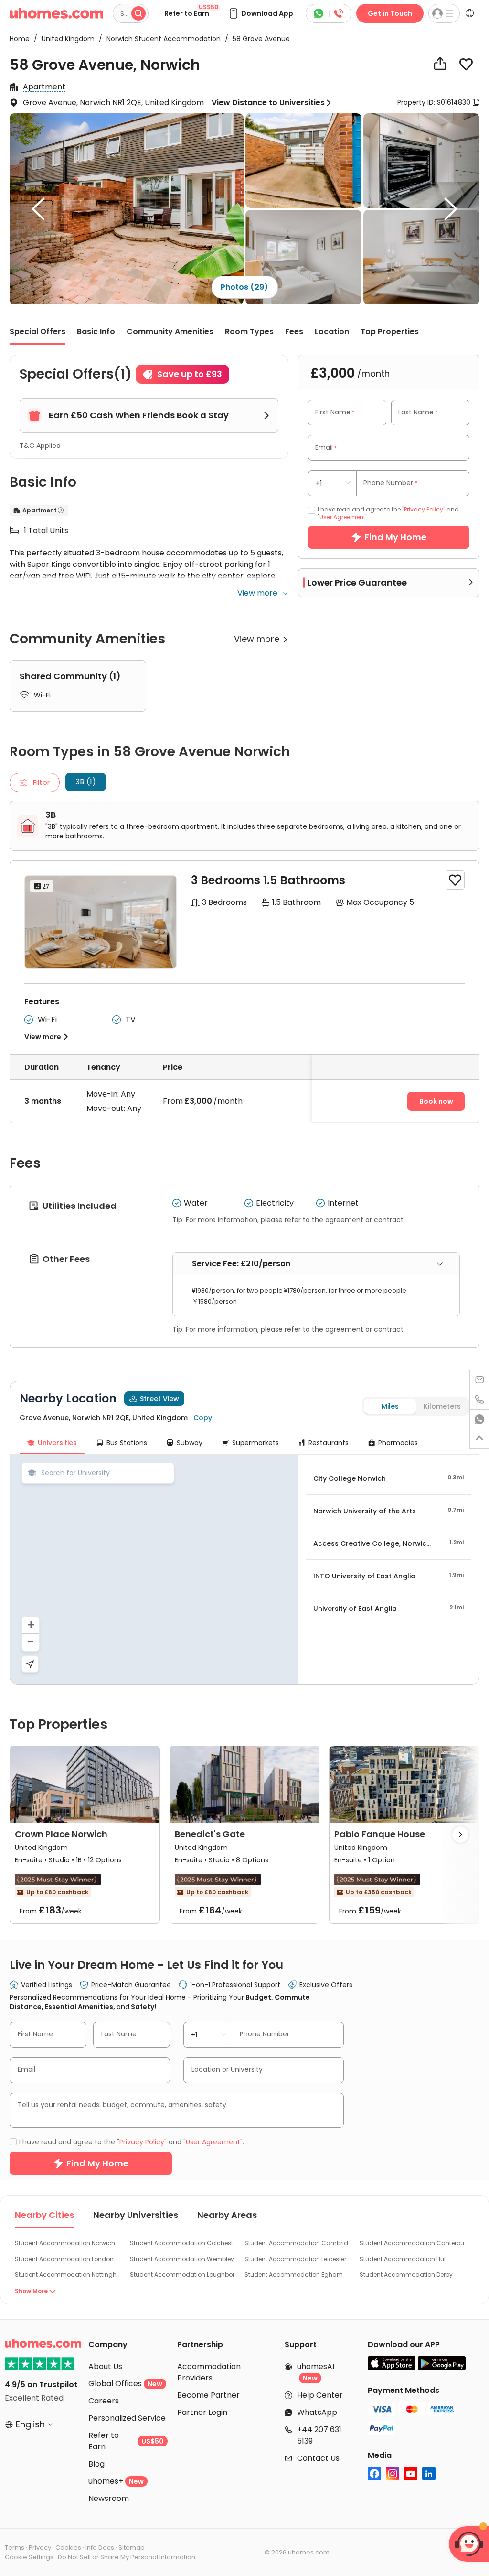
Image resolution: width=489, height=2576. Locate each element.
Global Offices (125, 2384)
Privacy (40, 2548)
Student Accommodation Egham (294, 2275)
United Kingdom (65, 39)
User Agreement (342, 517)
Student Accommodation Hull (403, 2259)
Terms (15, 2548)
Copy (203, 1418)
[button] (260, 13)
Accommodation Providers (209, 2372)
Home (20, 39)
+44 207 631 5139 (319, 2435)
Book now (436, 1101)
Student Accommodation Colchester (184, 2243)
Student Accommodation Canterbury (414, 2243)
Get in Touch (390, 13)
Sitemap (132, 2548)
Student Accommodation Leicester (295, 2259)
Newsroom (109, 2498)
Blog (96, 2464)
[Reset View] (30, 1664)
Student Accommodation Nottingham (69, 2275)
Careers (104, 2401)
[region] (154, 1569)
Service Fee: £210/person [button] (241, 1264)
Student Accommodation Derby (406, 2275)
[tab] (316, 1264)
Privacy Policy (424, 509)
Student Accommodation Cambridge (298, 2243)
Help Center (320, 2395)
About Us (105, 2366)
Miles (390, 1406)
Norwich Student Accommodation (161, 39)
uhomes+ (116, 2481)
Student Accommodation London (64, 2259)
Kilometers (442, 1406)
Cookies (68, 2548)
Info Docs (100, 2548)
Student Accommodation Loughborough (184, 2275)
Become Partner (208, 2395)
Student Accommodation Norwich (65, 2243)
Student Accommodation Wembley (182, 2259)
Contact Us (318, 2458)
